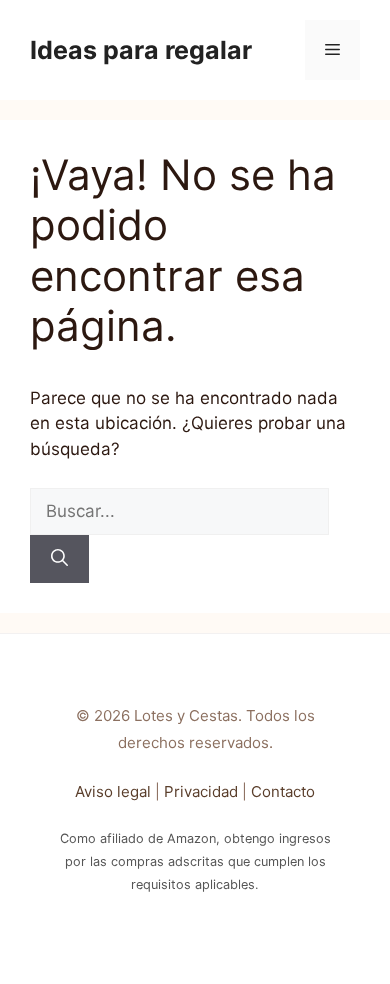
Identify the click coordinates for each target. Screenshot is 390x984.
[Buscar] (59, 559)
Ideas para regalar (141, 50)
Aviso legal (113, 791)
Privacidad (201, 791)
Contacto (283, 791)
